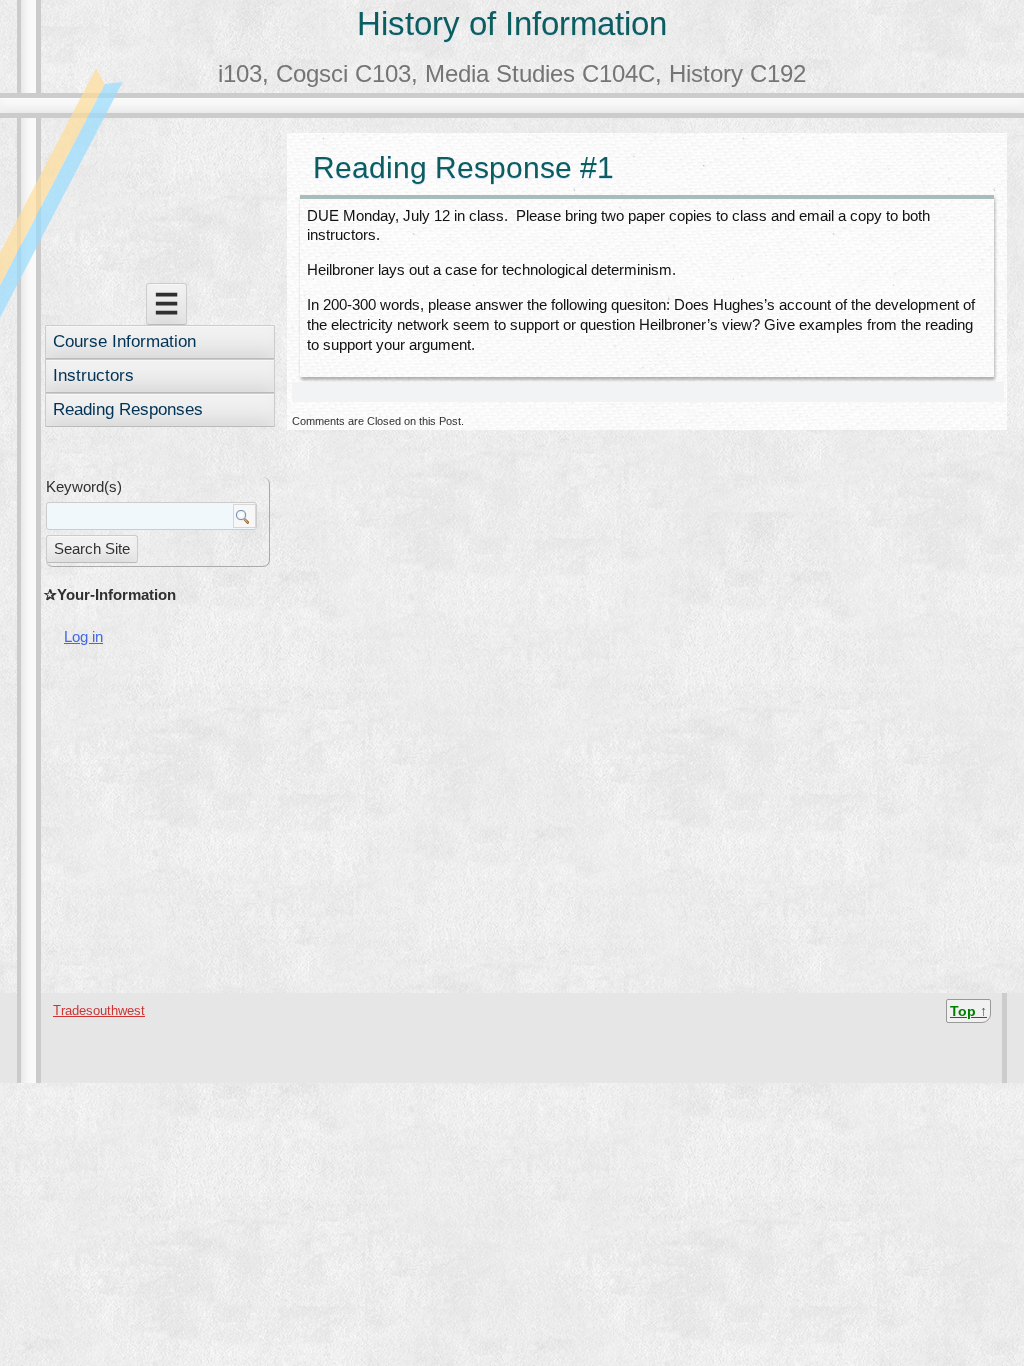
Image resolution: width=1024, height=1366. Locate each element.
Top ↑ (968, 1011)
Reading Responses (128, 409)
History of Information (512, 24)
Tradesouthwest (99, 1010)
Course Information (124, 341)
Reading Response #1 (463, 167)
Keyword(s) (84, 486)
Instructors (93, 375)
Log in (83, 636)
